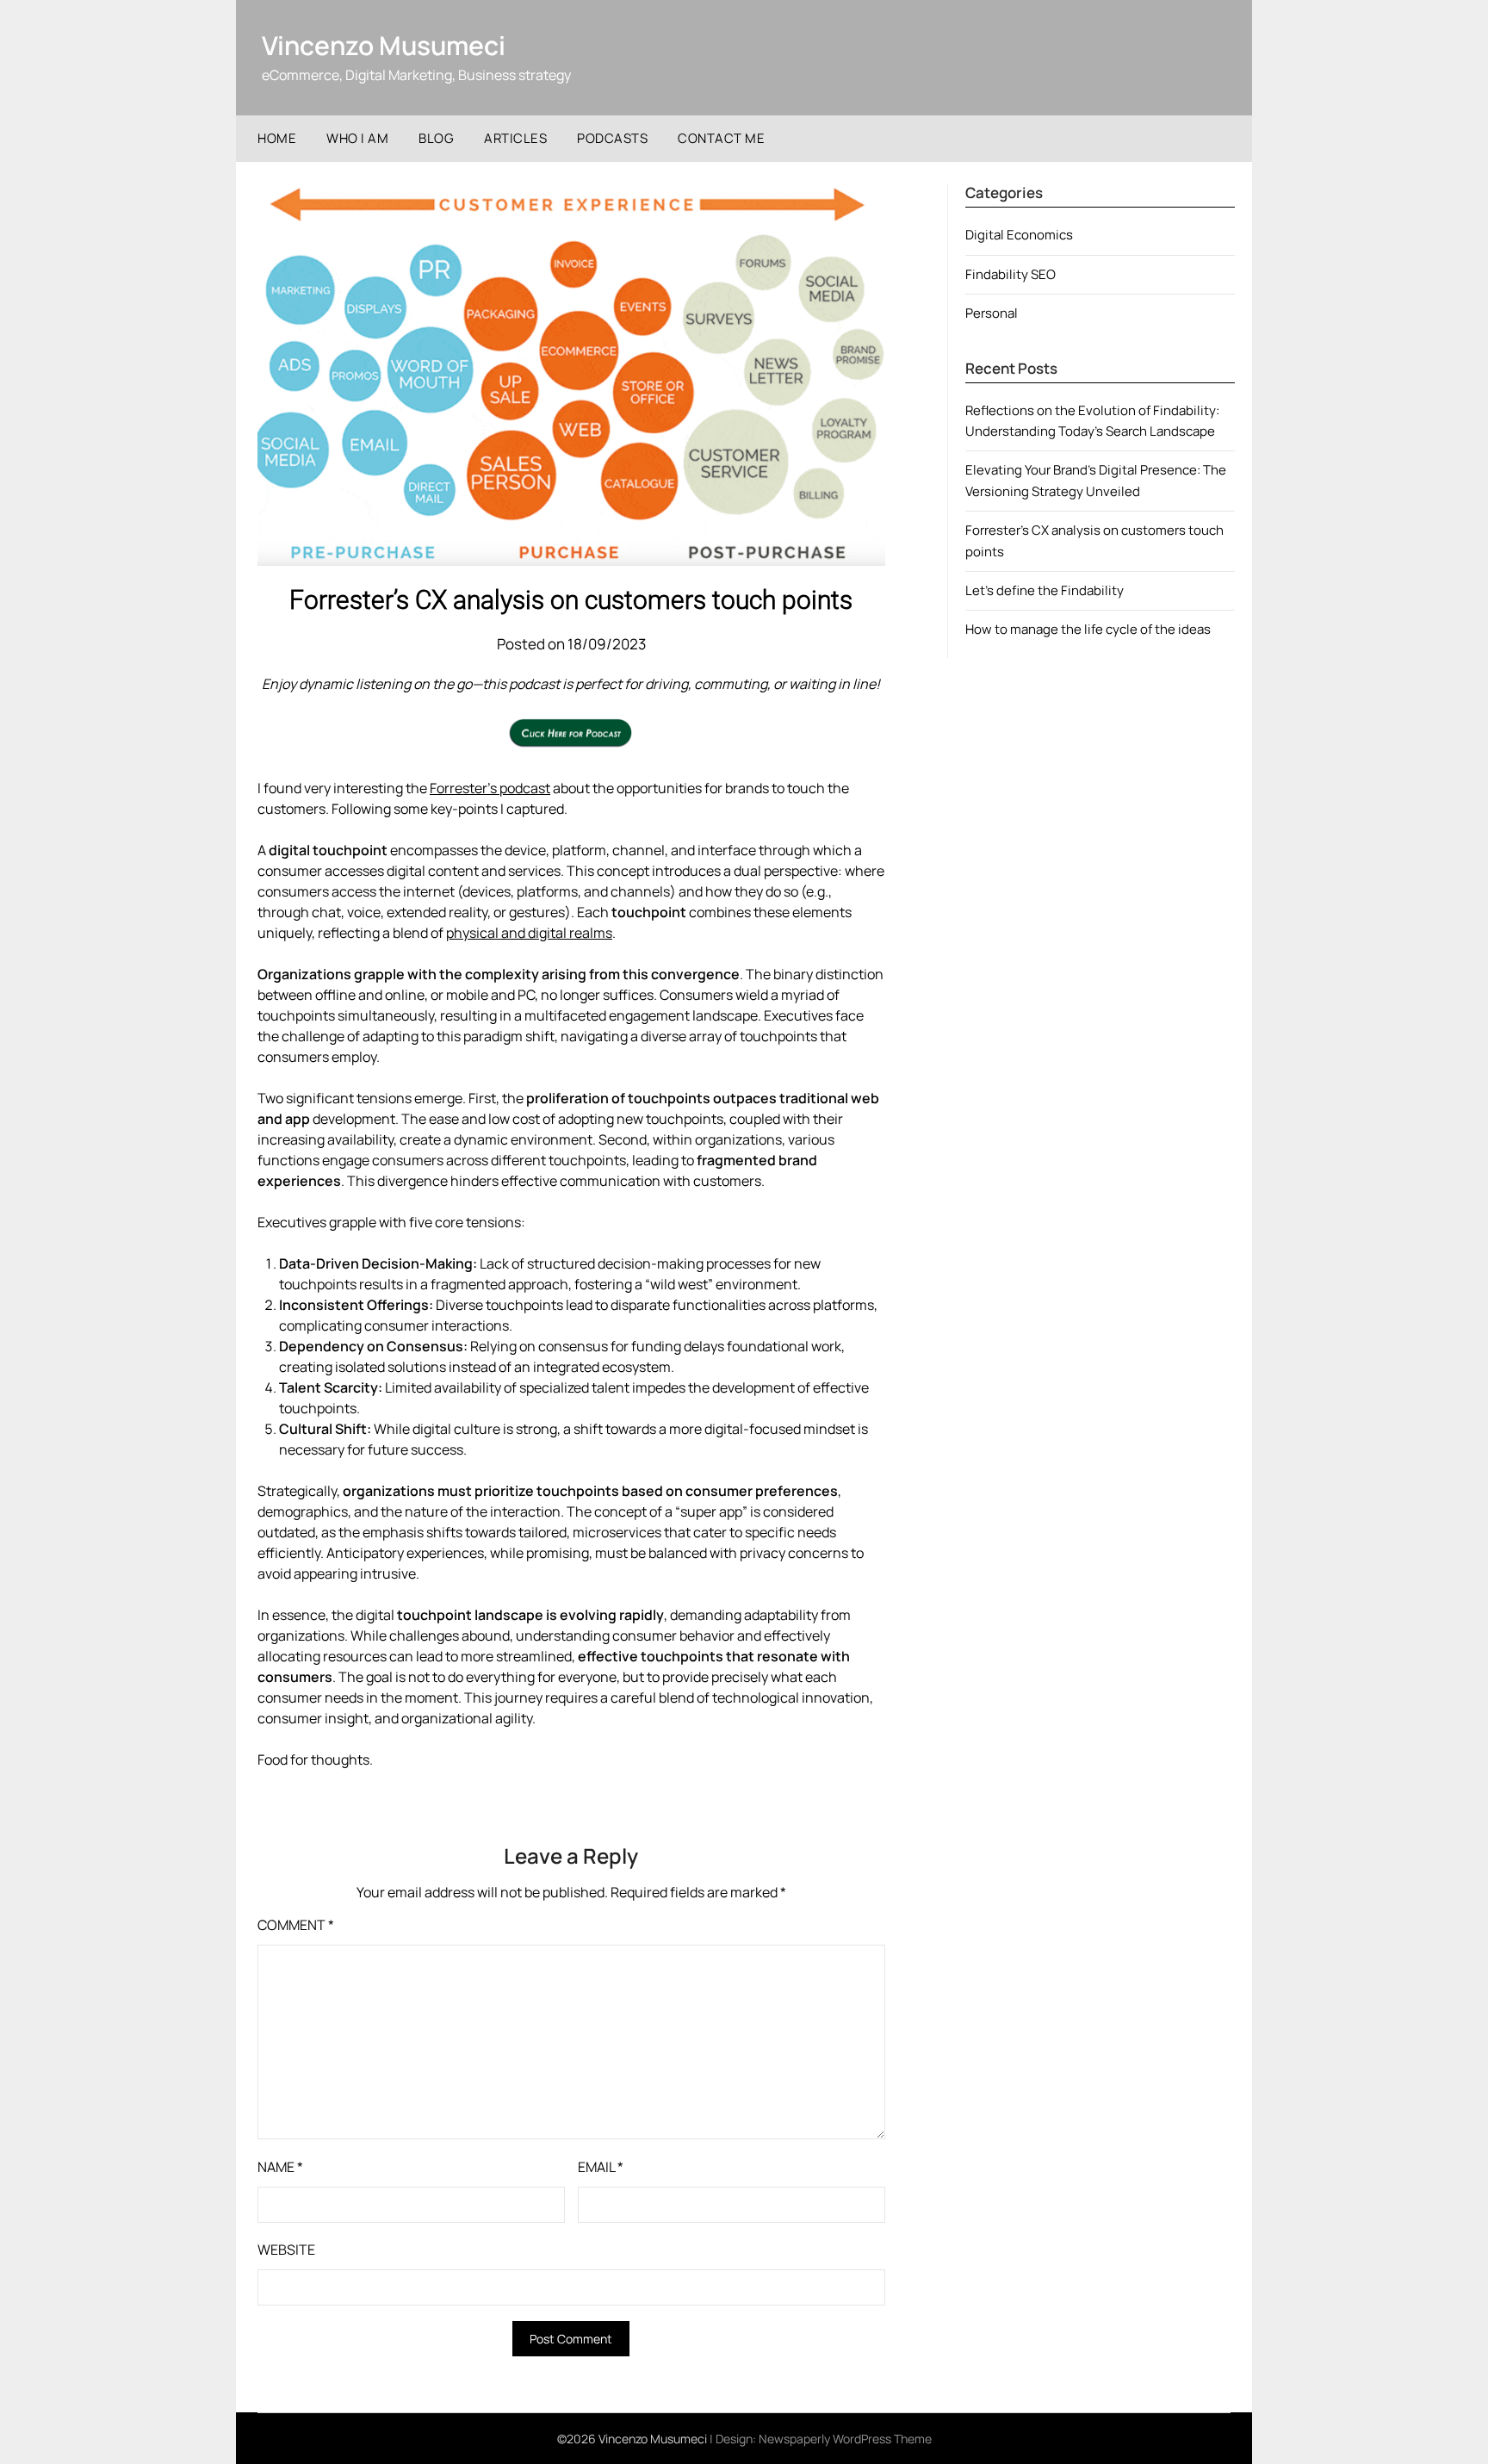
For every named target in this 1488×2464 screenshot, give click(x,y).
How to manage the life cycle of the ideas (1088, 629)
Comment (296, 1925)
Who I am (357, 138)
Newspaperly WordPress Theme (845, 2439)
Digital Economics (1019, 235)
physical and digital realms (529, 933)
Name (280, 2167)
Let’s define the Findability (1045, 590)
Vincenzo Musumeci (384, 45)
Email (601, 2167)
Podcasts (612, 138)
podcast (525, 788)
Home (277, 138)
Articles (515, 138)
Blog (436, 138)
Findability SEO (1011, 274)
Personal (992, 313)
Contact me (721, 138)
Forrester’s (465, 788)
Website (286, 2250)
